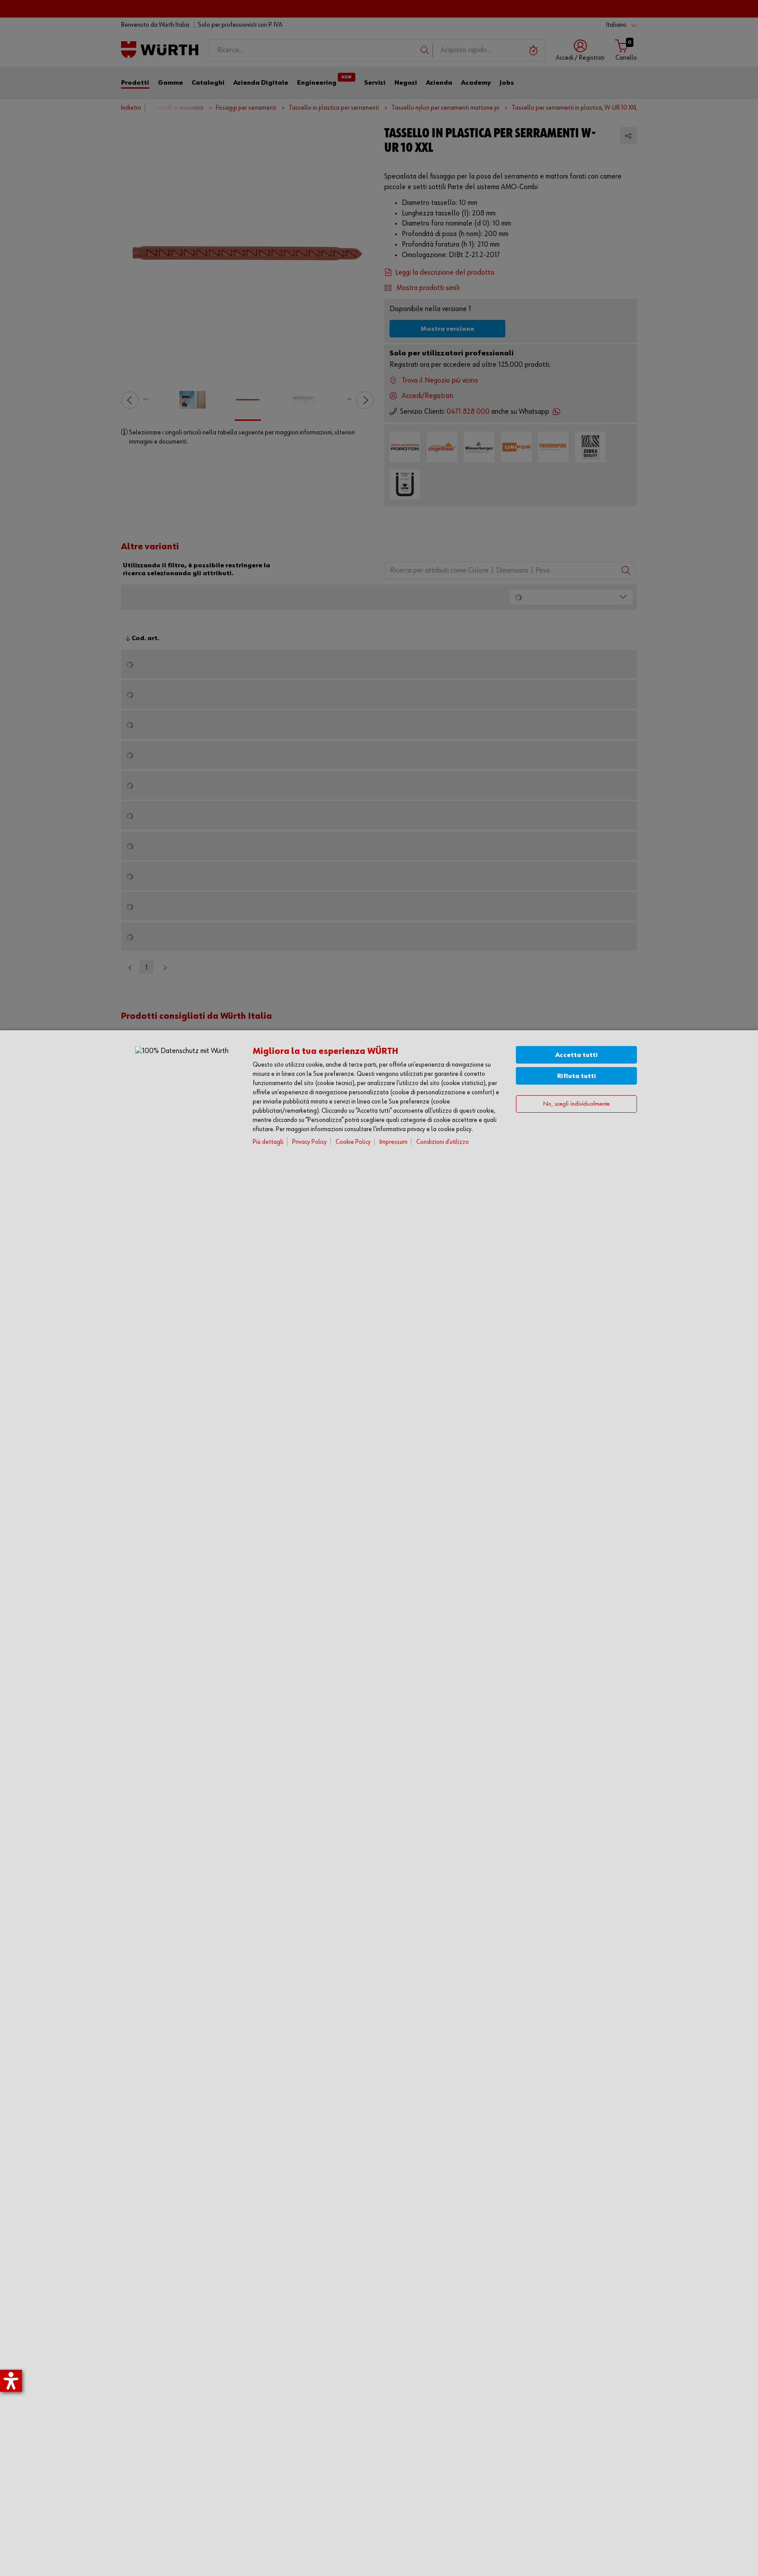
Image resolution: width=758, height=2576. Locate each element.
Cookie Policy (353, 1142)
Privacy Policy (309, 1142)
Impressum (393, 1142)
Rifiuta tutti (577, 1076)
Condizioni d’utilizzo (443, 1142)
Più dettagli (268, 1142)
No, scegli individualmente (576, 1104)
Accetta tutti (577, 1055)
